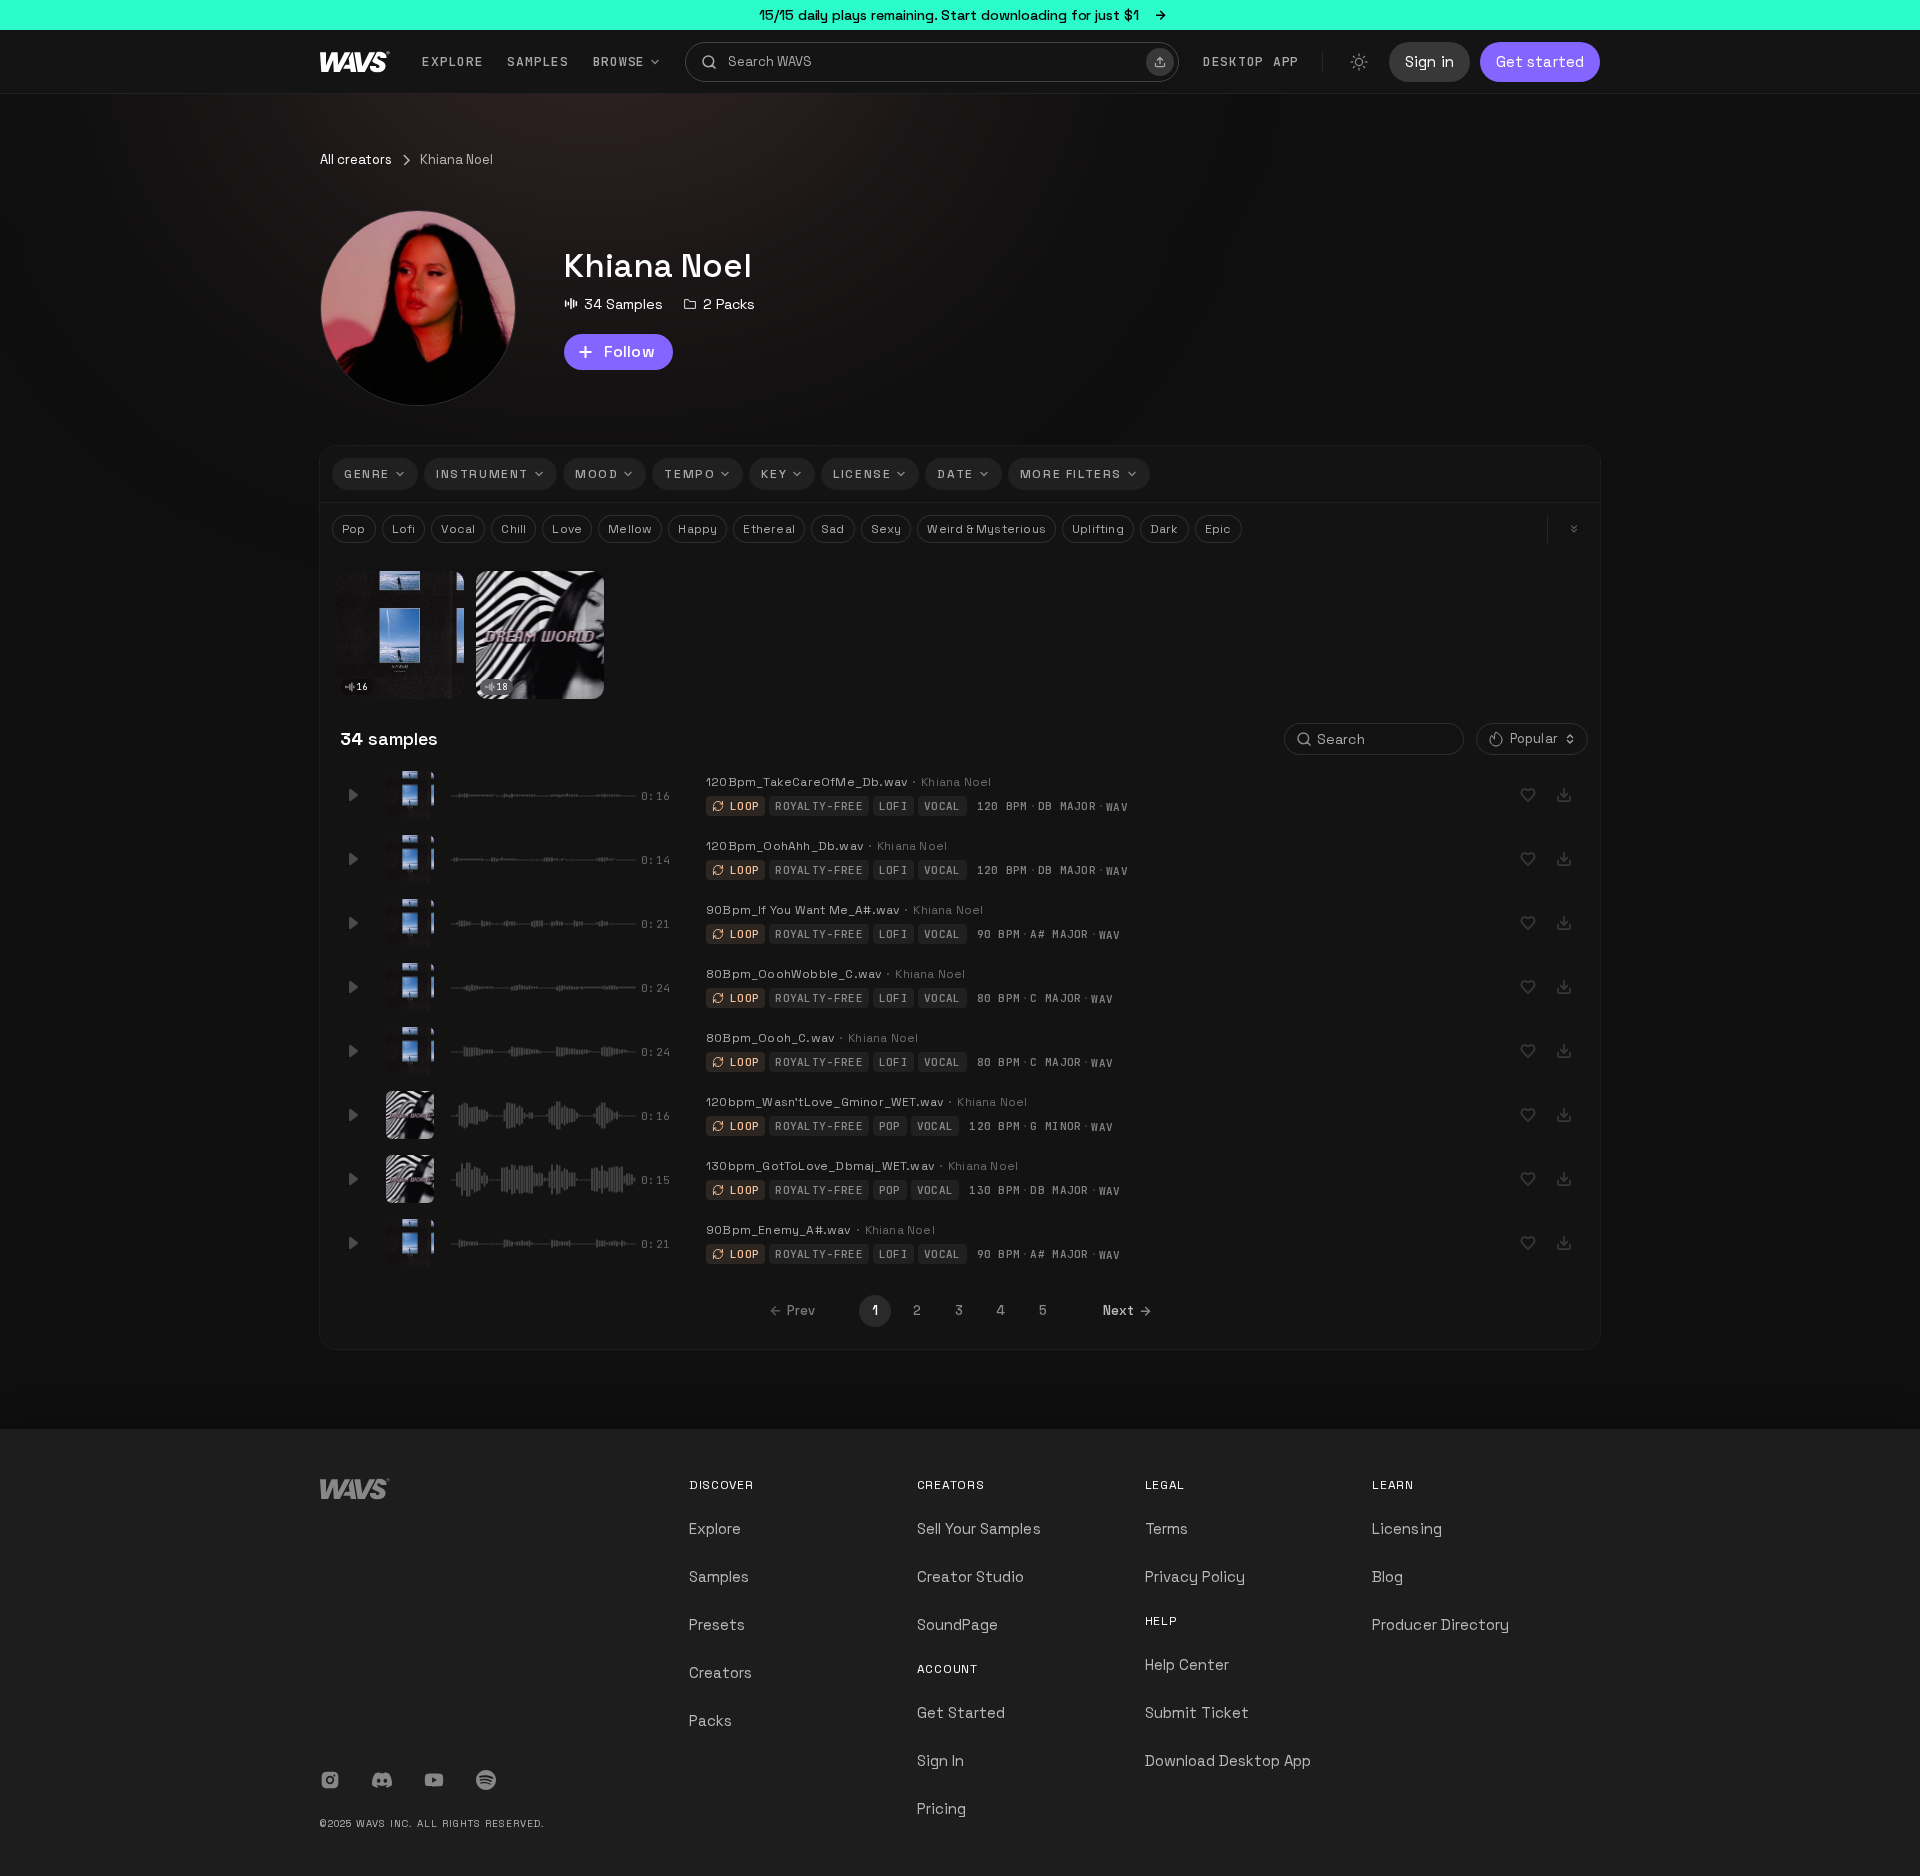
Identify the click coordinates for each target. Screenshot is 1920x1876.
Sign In (940, 1760)
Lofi (404, 529)
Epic (1218, 529)
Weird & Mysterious (986, 529)
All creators (356, 159)
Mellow (630, 529)
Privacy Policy (1195, 1576)
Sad (833, 529)
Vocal (458, 529)
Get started (1540, 61)
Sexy (886, 529)
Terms (1166, 1528)
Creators (720, 1672)
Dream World (524, 585)
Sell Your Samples (979, 1528)
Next (1118, 1310)
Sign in (1429, 61)
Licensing (1406, 1528)
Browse (619, 61)
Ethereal (769, 529)
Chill (513, 529)
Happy (697, 529)
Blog (1387, 1576)
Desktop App (1251, 61)
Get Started (961, 1712)
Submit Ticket (1197, 1712)
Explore (452, 61)
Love (567, 529)
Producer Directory (1440, 1624)
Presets (717, 1624)
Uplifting (1098, 529)
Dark (1164, 529)
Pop (354, 529)
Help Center (1187, 1664)
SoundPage (957, 1624)
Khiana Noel (377, 600)
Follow (629, 351)
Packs (710, 1720)
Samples (537, 61)
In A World (374, 585)
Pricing (941, 1808)
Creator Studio (971, 1576)
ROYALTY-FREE (819, 806)
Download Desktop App (1228, 1760)
